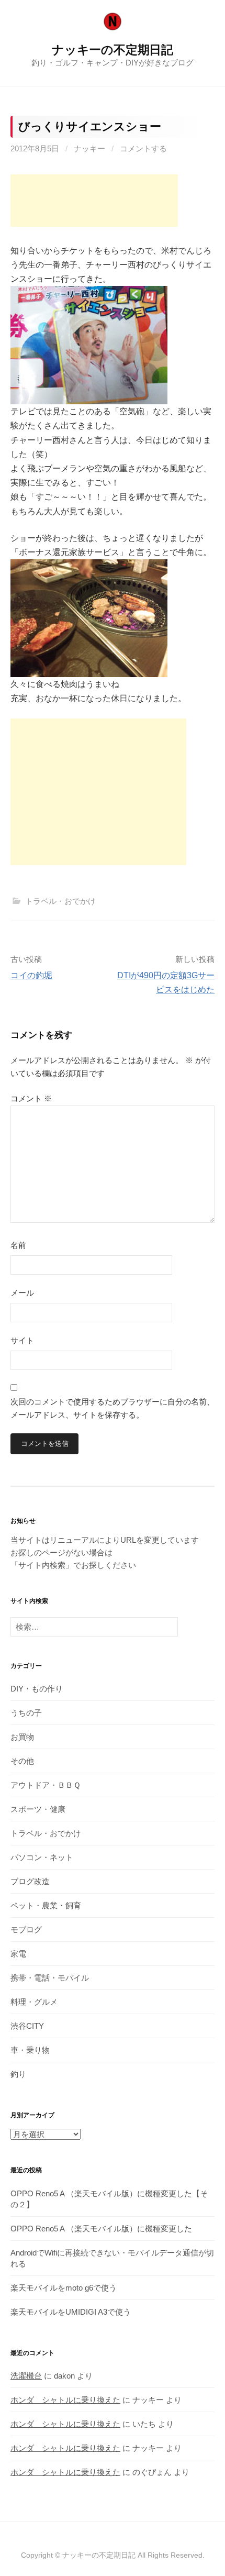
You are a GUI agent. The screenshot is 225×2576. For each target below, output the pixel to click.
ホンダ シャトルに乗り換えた (65, 2400)
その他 (22, 1761)
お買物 (22, 1737)
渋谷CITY (27, 2026)
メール (22, 1293)
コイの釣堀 (31, 975)
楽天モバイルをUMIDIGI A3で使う (71, 2312)
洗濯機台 (26, 2376)
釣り (18, 2074)
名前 (18, 1245)
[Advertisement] (94, 201)
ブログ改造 (30, 1881)
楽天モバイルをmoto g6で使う (64, 2288)
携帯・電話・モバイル (50, 1978)
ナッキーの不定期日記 (113, 50)
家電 (18, 1954)
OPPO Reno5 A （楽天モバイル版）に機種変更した (101, 2229)
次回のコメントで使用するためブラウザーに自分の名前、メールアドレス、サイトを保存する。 (113, 1408)
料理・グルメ (34, 2002)
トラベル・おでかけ (60, 901)
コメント (31, 1098)
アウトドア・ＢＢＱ (46, 1785)
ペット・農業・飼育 (46, 1905)
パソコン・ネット (42, 1857)
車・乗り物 (30, 2050)
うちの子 (26, 1713)
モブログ (26, 1930)
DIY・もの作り (37, 1689)
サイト (22, 1340)
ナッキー (89, 148)
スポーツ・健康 (38, 1809)
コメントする (143, 148)
